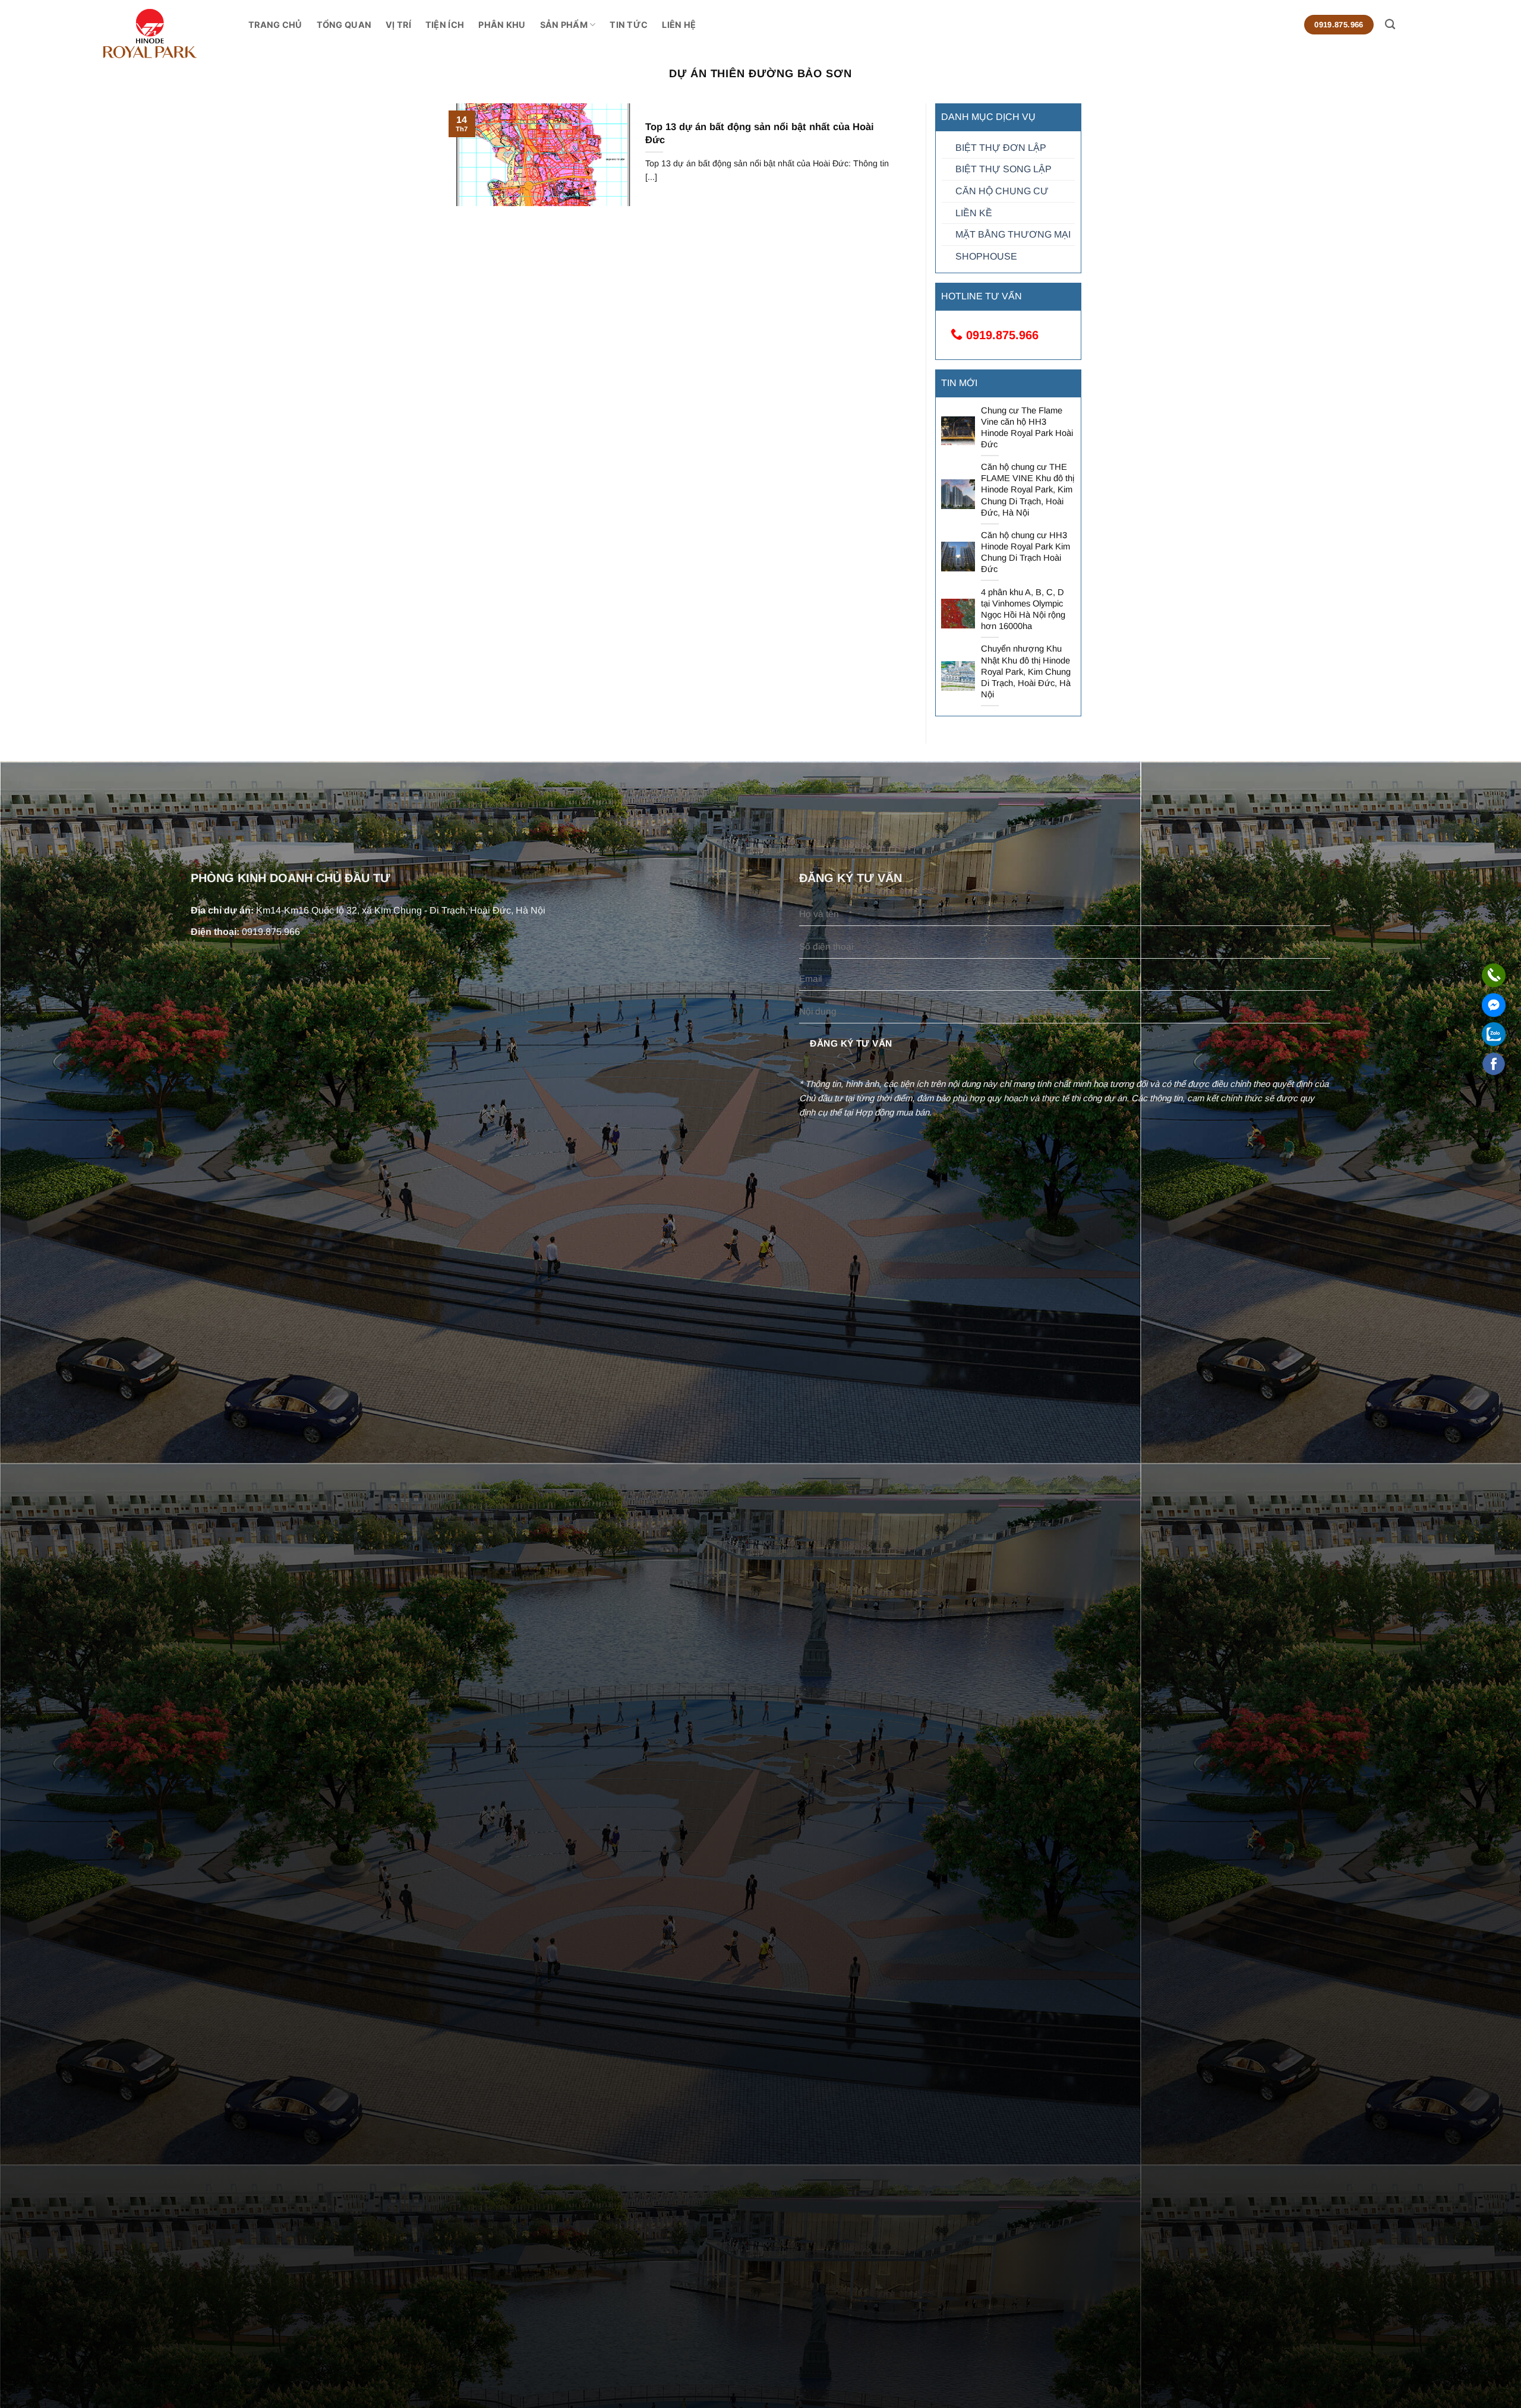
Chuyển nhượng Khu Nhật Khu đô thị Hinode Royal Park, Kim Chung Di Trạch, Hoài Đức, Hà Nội (1026, 671)
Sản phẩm (564, 25)
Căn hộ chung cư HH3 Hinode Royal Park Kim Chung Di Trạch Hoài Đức (1025, 552)
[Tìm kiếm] (1390, 25)
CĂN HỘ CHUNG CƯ (1002, 191)
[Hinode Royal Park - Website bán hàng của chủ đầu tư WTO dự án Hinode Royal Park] (175, 34)
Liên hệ (679, 25)
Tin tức (629, 25)
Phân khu (502, 25)
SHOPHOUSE (986, 256)
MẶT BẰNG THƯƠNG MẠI (1013, 234)
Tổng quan (344, 25)
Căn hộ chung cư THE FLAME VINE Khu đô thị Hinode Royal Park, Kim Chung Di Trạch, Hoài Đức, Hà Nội (1028, 490)
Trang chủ (275, 25)
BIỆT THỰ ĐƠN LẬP (1001, 148)
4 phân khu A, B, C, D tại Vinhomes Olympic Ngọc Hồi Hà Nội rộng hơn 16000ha (1023, 609)
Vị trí (398, 25)
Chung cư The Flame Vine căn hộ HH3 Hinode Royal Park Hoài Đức (1027, 427)
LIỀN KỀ (974, 213)
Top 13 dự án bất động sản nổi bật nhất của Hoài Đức (760, 133)
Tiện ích (445, 25)
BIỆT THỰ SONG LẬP (1004, 169)
